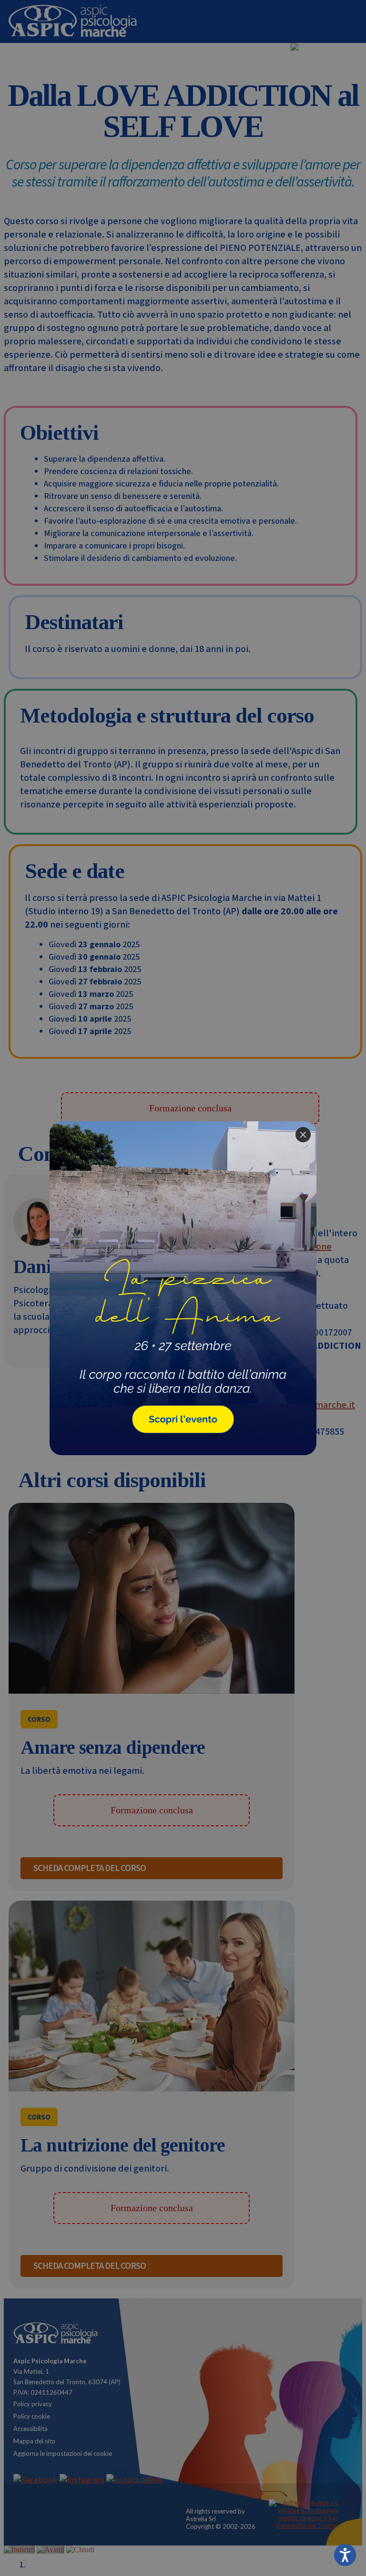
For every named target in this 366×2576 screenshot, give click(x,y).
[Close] (303, 1135)
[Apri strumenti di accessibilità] (345, 2555)
